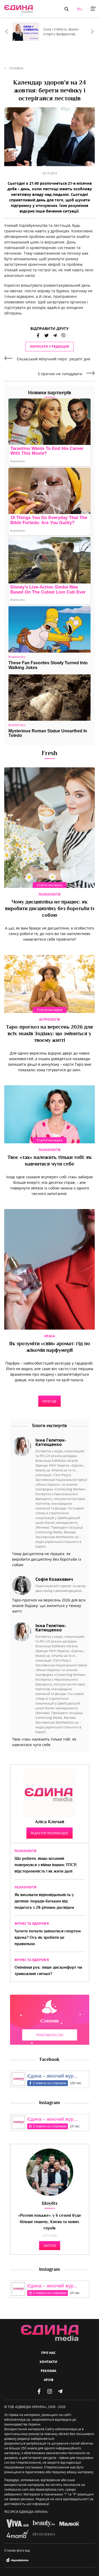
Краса (50, 1336)
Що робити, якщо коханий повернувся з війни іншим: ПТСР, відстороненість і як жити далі (46, 1865)
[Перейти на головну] (18, 9)
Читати (50, 2246)
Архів (49, 2380)
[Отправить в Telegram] (55, 335)
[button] (67, 9)
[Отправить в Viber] (62, 335)
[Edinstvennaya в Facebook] (39, 2391)
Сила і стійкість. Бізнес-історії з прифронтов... (61, 32)
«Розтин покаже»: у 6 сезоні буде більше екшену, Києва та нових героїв (50, 2222)
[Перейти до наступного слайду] (92, 32)
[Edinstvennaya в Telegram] (60, 2391)
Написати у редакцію (49, 346)
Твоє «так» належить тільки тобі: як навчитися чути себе (49, 1161)
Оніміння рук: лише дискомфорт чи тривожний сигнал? (48, 1971)
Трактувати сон (50, 2035)
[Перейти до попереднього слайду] (7, 32)
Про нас (48, 2353)
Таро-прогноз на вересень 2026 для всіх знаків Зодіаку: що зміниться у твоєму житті (49, 1034)
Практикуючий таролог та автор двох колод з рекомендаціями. (60, 1588)
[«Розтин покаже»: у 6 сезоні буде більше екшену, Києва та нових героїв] (50, 2172)
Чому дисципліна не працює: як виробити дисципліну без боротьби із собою (50, 909)
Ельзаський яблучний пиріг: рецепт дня (54, 359)
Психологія (49, 894)
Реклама (48, 2371)
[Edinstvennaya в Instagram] (50, 2391)
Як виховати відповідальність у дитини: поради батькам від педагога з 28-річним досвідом (44, 1902)
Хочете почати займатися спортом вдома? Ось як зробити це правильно (48, 1938)
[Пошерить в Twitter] (46, 335)
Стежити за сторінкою (50, 2083)
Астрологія (49, 1019)
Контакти (48, 2362)
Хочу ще (49, 1401)
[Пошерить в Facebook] (38, 335)
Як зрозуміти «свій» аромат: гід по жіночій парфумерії (49, 1347)
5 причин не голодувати (60, 374)
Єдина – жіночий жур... (52, 2076)
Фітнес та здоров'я (32, 1924)
